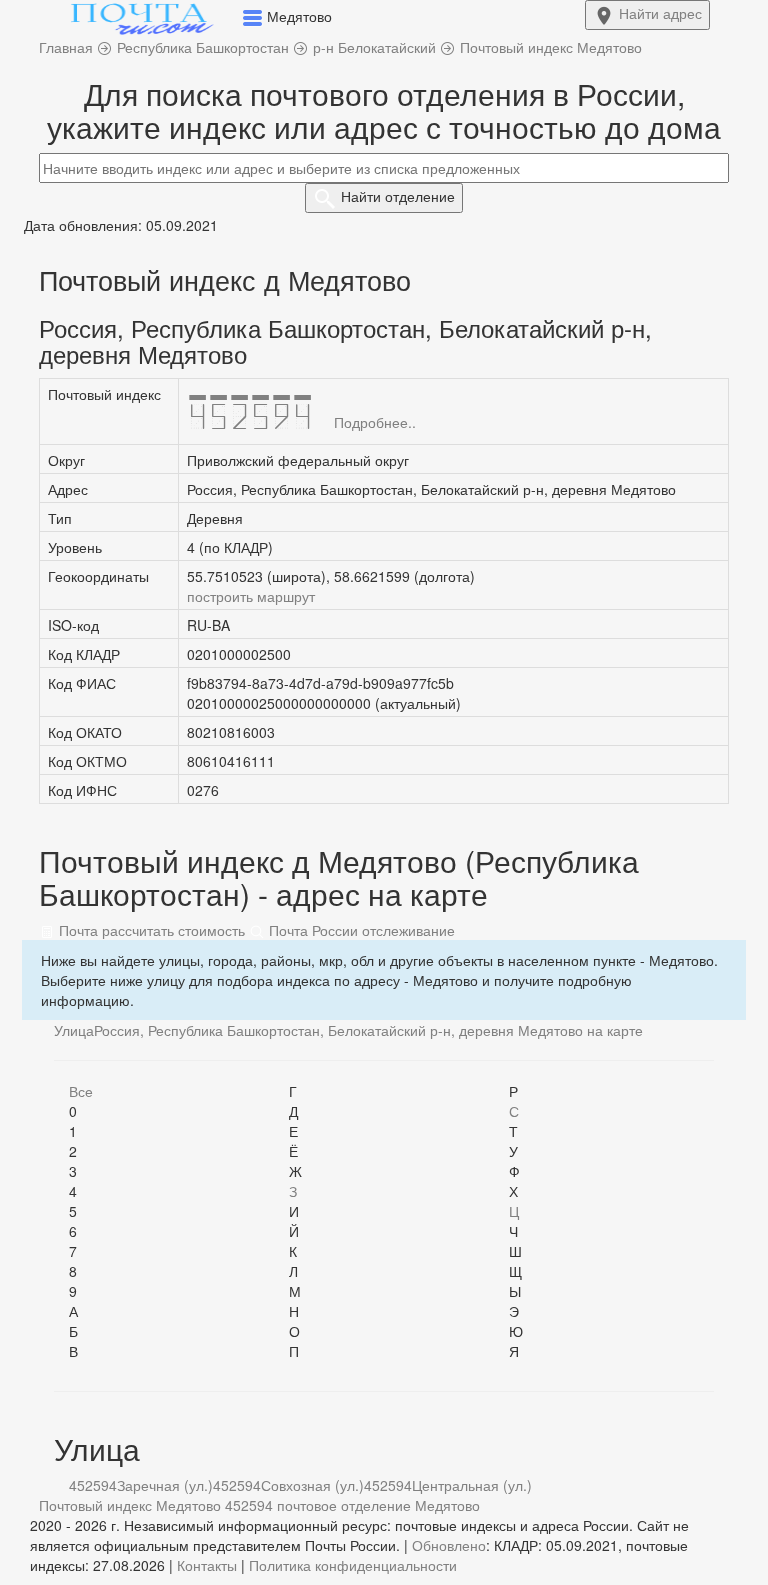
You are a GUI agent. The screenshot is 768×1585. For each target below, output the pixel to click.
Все (81, 1091)
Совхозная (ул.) (312, 1485)
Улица (74, 1030)
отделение (398, 196)
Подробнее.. (375, 422)
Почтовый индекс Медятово (130, 1505)
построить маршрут (251, 596)
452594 (93, 1485)
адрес (660, 13)
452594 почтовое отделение (318, 1505)
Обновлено (449, 1545)
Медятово (447, 1505)
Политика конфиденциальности (353, 1565)
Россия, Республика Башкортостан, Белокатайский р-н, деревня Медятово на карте (368, 1030)
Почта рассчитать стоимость (150, 930)
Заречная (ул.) (165, 1485)
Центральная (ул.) (472, 1485)
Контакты (207, 1565)
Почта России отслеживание (360, 930)
